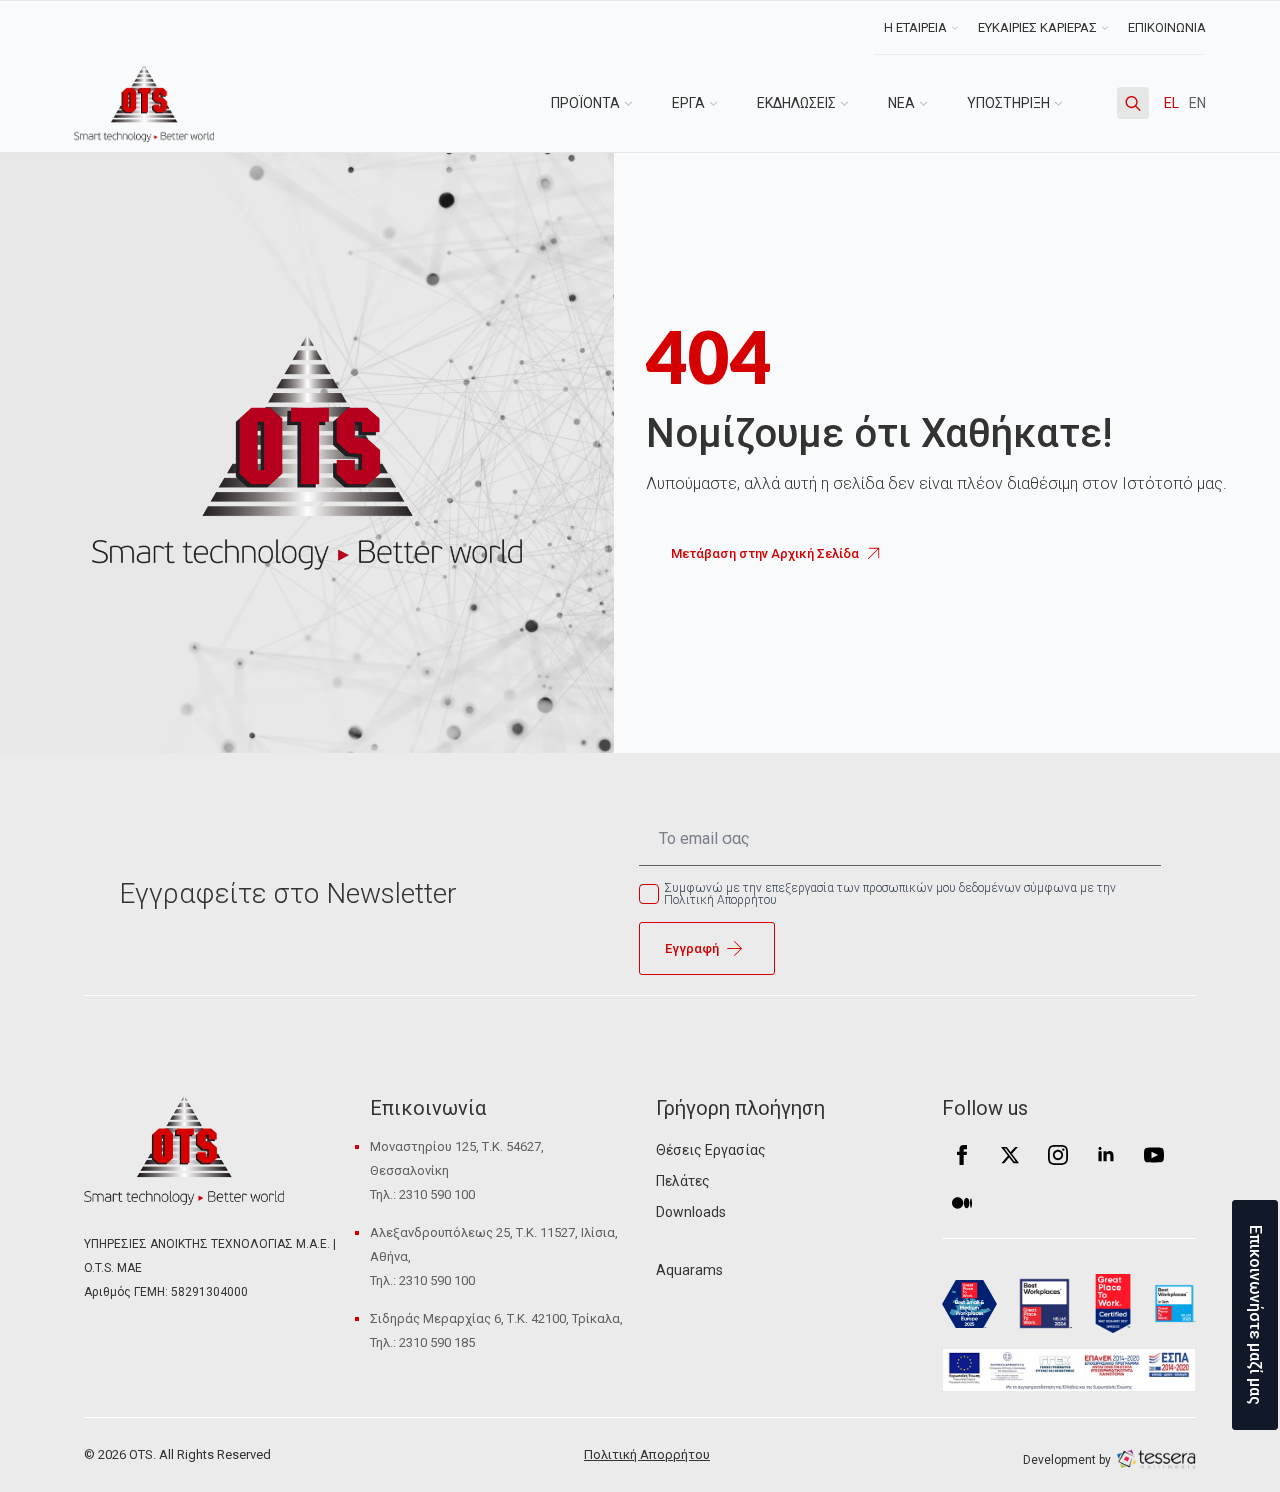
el (1171, 103)
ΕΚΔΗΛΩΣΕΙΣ (796, 103)
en (1197, 103)
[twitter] (1010, 1155)
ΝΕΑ (901, 103)
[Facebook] (962, 1155)
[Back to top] (50, 1442)
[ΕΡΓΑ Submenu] (721, 103)
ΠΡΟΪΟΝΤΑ (585, 103)
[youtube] (1154, 1155)
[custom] (962, 1203)
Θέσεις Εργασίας (711, 1150)
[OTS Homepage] (144, 103)
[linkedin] (1106, 1155)
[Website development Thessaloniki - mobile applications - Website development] (1156, 1458)
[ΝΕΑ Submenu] (931, 103)
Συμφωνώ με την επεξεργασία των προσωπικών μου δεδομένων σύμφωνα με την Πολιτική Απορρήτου (890, 894)
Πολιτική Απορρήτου (647, 1454)
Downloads (691, 1212)
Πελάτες (683, 1181)
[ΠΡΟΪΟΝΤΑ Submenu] (636, 103)
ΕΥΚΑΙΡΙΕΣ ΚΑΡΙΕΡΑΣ (1037, 27)
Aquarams (689, 1270)
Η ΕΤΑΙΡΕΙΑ (915, 27)
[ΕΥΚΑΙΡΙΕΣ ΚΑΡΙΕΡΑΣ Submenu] (1107, 27)
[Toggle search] (1133, 103)
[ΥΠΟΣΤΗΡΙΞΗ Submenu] (1066, 103)
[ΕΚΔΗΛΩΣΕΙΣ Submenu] (852, 103)
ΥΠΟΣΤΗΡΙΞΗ (1008, 103)
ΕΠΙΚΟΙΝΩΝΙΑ (1167, 27)
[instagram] (1058, 1155)
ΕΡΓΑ (688, 103)
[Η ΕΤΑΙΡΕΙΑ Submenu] (957, 27)
